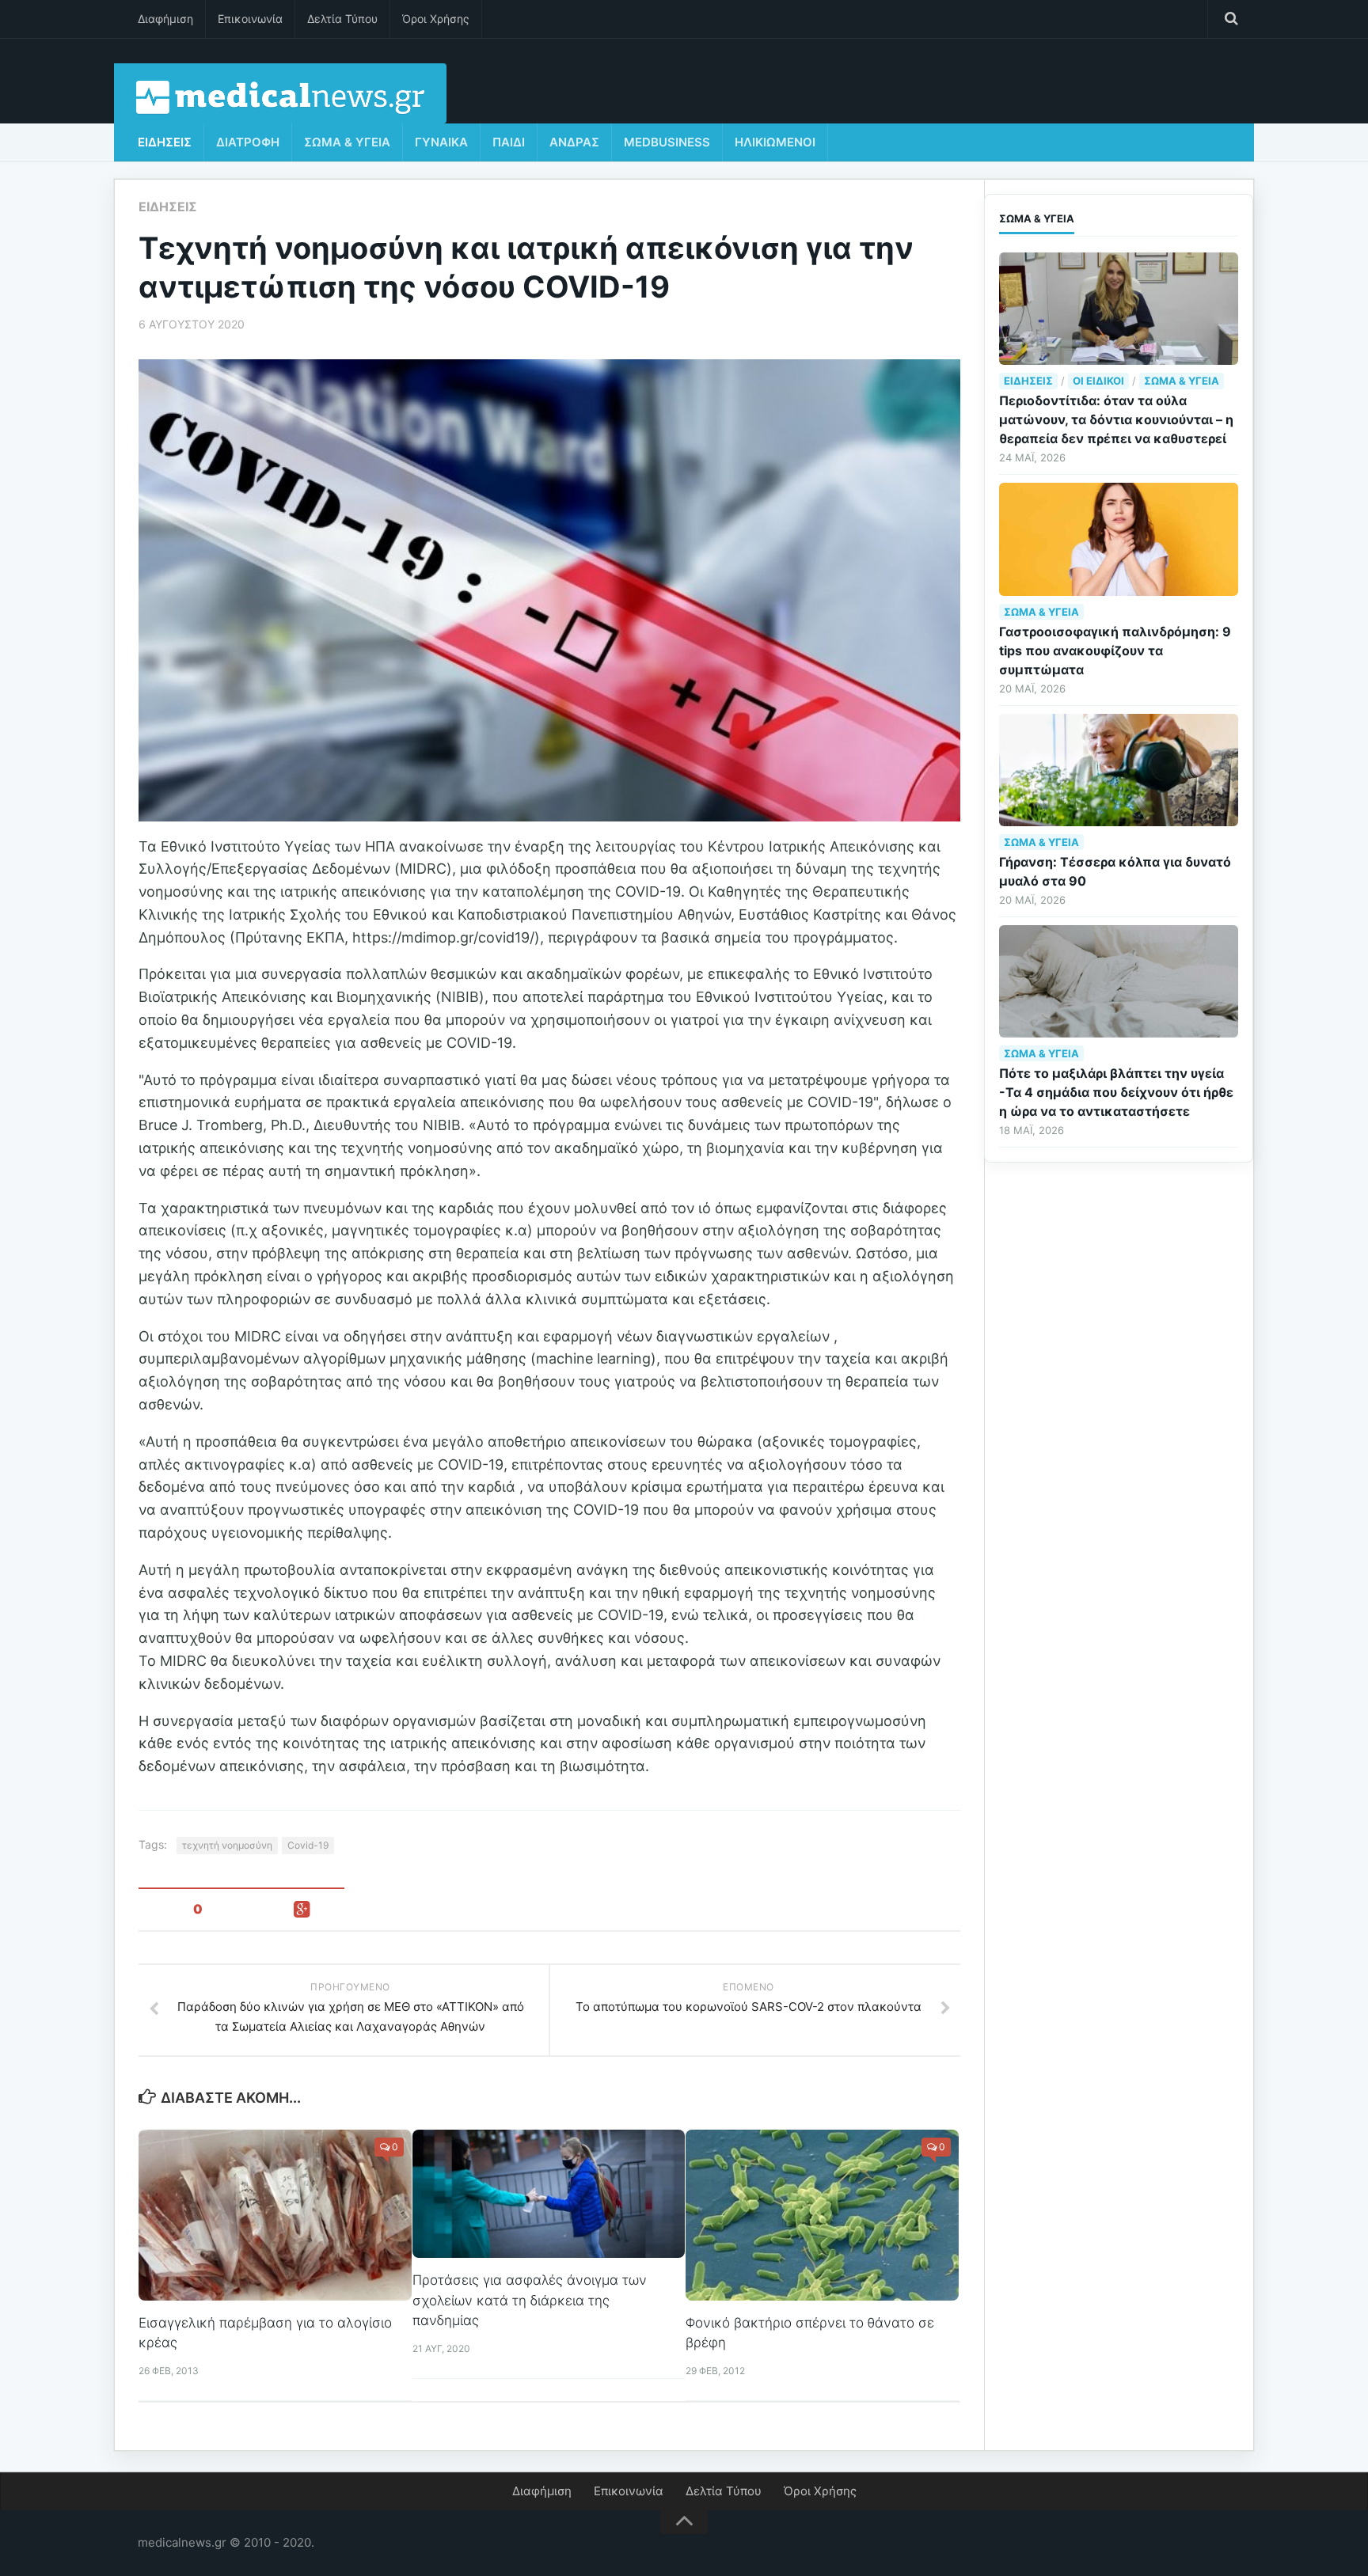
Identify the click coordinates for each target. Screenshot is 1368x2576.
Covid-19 (308, 1845)
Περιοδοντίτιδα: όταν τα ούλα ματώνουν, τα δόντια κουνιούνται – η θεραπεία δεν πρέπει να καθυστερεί (1116, 419)
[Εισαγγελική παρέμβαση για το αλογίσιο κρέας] (275, 2215)
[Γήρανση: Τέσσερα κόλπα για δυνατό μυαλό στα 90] (1119, 770)
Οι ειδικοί (1098, 381)
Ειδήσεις (165, 142)
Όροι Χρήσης (436, 19)
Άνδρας (574, 142)
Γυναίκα (441, 142)
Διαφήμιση (165, 19)
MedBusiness (667, 142)
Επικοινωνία (250, 19)
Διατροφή (248, 142)
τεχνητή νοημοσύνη (227, 1845)
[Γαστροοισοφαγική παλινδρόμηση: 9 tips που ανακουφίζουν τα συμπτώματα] (1119, 539)
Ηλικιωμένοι (775, 142)
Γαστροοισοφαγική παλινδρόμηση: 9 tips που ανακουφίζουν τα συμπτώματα (1115, 651)
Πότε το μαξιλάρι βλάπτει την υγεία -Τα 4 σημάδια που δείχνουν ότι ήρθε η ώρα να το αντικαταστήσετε (1116, 1092)
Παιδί (509, 142)
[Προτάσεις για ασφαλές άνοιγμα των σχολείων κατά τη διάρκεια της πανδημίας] (549, 2194)
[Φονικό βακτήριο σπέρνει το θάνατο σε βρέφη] (822, 2215)
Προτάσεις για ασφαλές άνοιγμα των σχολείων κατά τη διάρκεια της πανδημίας (530, 2300)
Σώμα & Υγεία (347, 142)
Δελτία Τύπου (342, 19)
